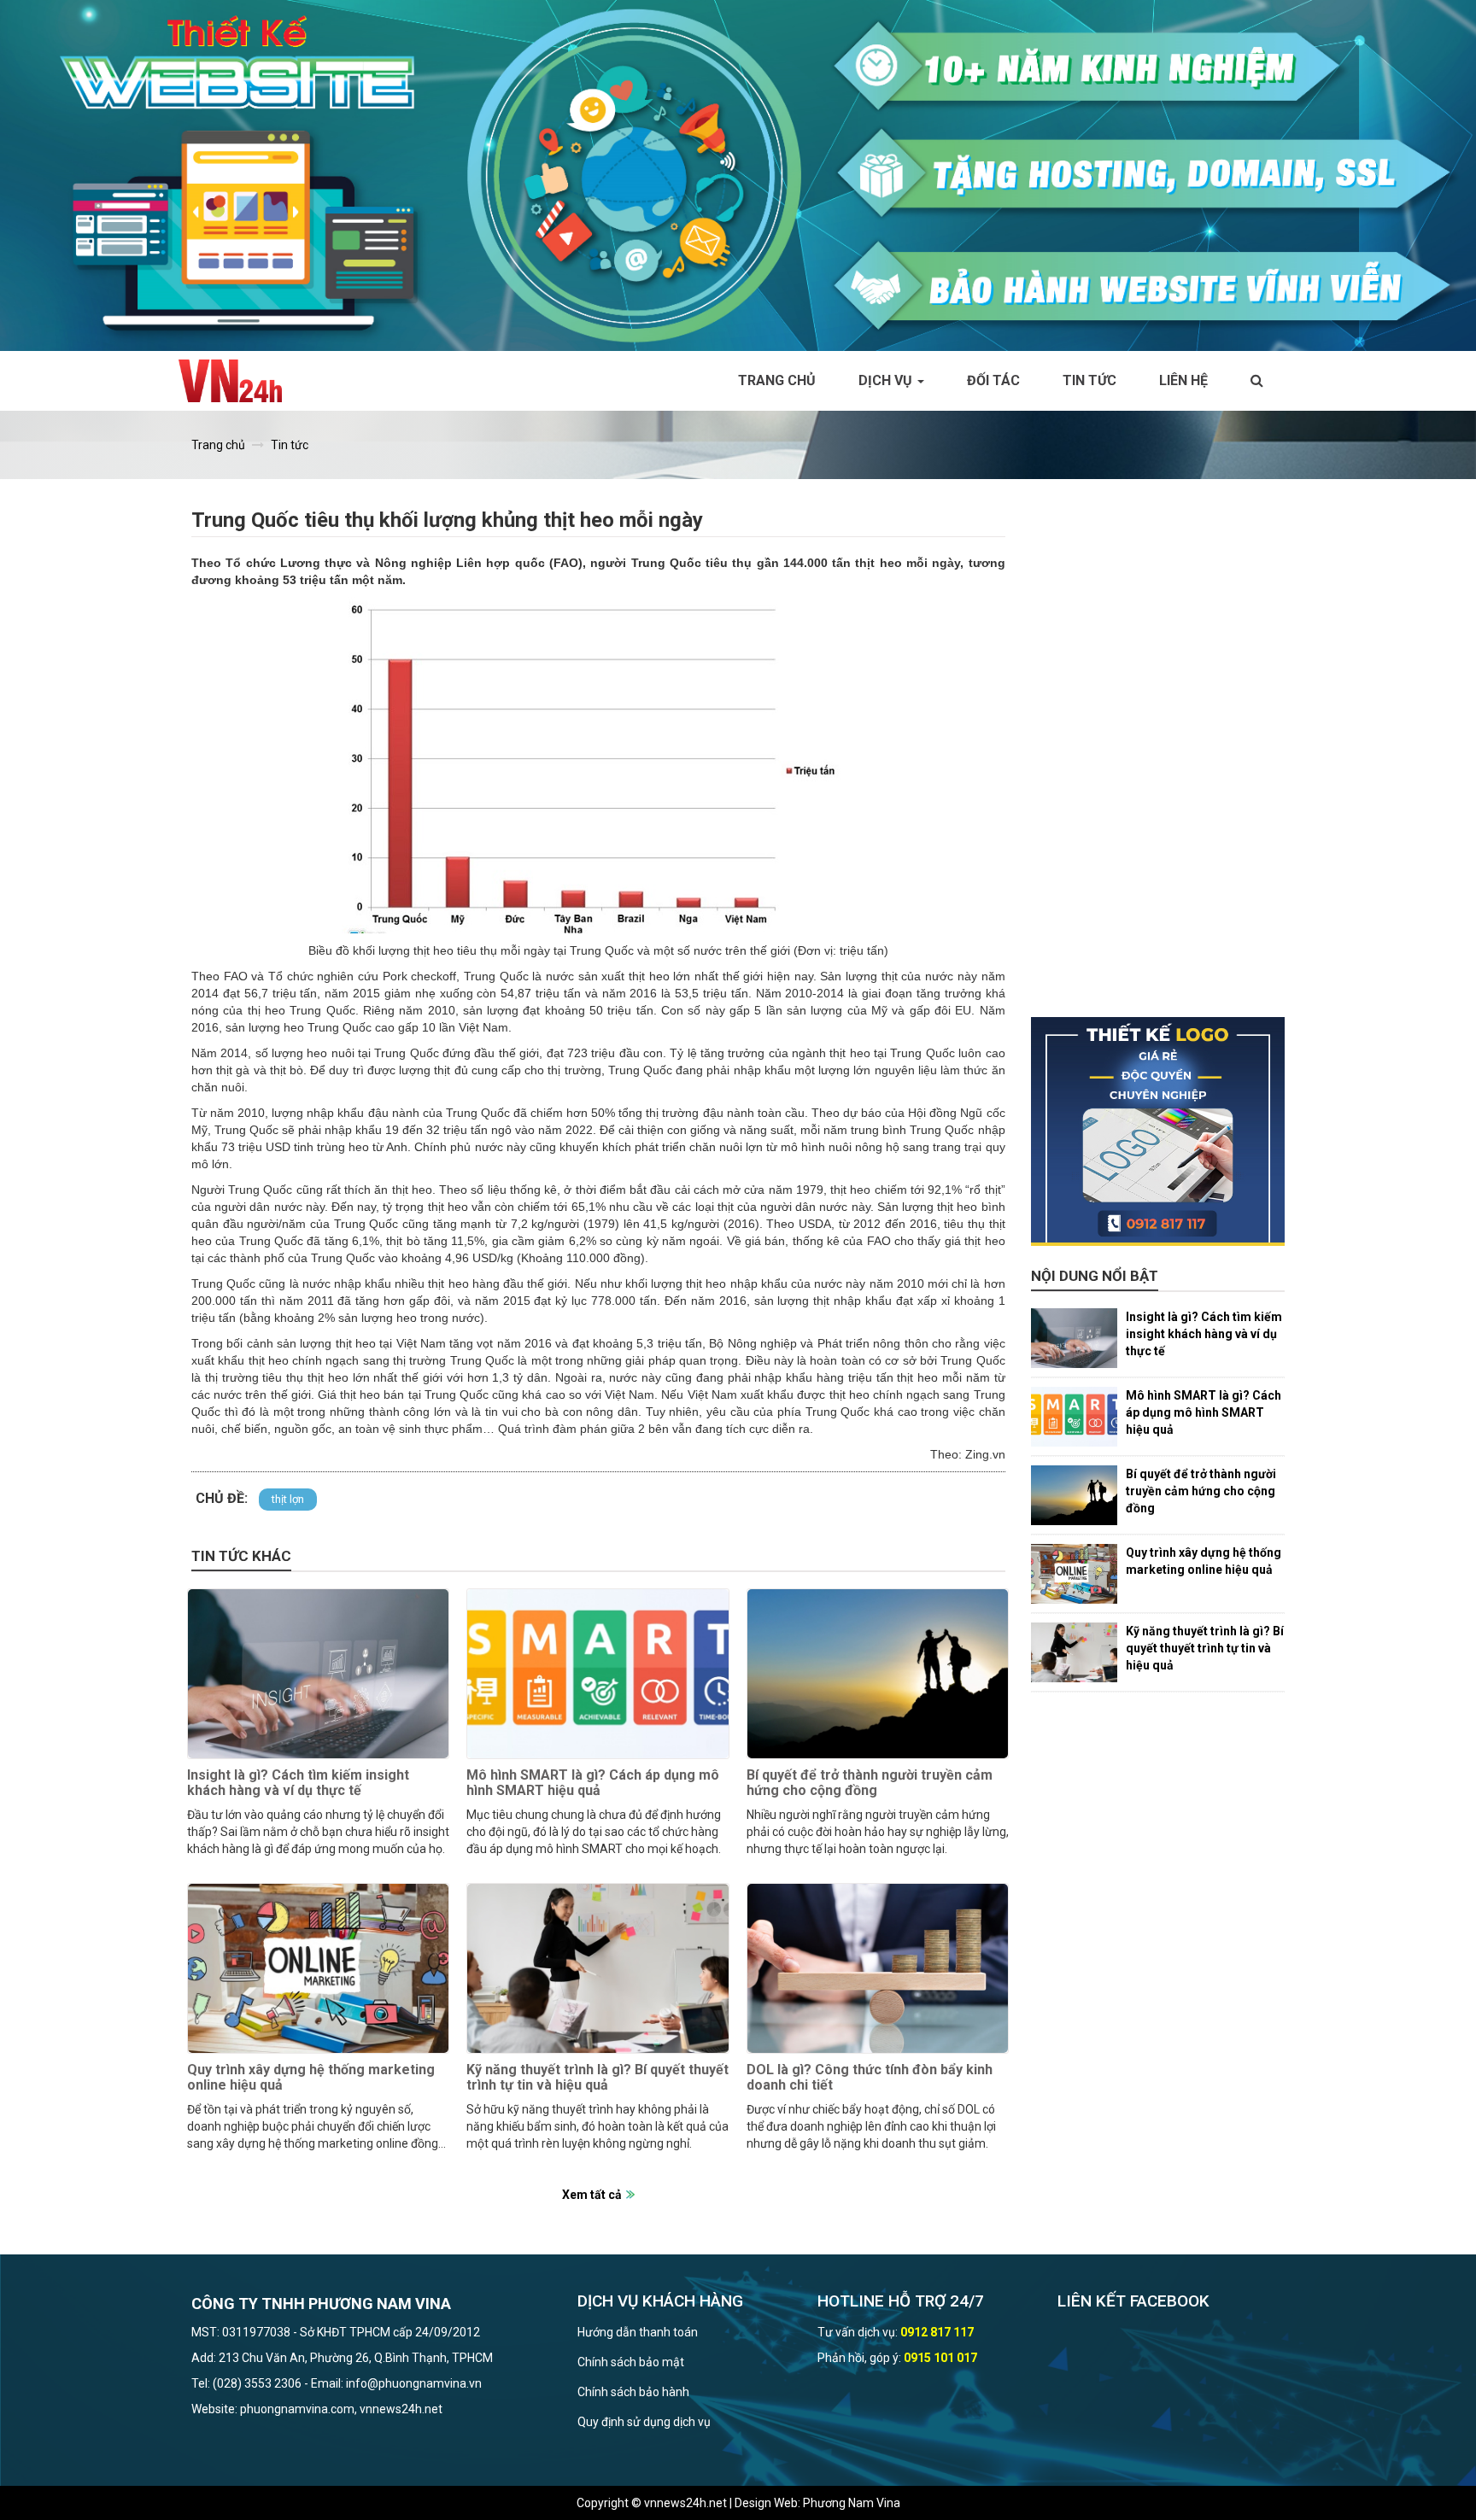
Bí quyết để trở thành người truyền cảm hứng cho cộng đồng (870, 1783)
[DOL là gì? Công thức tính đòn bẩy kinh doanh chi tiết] (878, 1968)
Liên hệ (1183, 380)
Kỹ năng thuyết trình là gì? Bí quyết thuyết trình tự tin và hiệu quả (597, 2077)
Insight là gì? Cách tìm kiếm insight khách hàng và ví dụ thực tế (298, 1783)
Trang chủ (777, 380)
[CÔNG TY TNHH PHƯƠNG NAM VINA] (239, 381)
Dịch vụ (887, 380)
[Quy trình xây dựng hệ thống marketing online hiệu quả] (318, 1968)
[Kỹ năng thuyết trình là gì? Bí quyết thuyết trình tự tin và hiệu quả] (597, 1968)
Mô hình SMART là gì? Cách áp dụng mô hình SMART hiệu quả (593, 1783)
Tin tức (1089, 380)
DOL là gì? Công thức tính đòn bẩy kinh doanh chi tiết (870, 2077)
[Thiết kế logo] (1158, 1131)
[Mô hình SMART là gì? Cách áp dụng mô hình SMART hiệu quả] (597, 1674)
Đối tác (993, 380)
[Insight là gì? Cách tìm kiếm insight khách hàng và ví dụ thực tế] (318, 1674)
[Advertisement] (1158, 761)
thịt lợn (288, 1499)
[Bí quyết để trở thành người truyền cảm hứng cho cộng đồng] (878, 1674)
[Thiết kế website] (738, 174)
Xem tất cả (592, 2195)
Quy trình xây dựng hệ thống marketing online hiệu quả (311, 2077)
